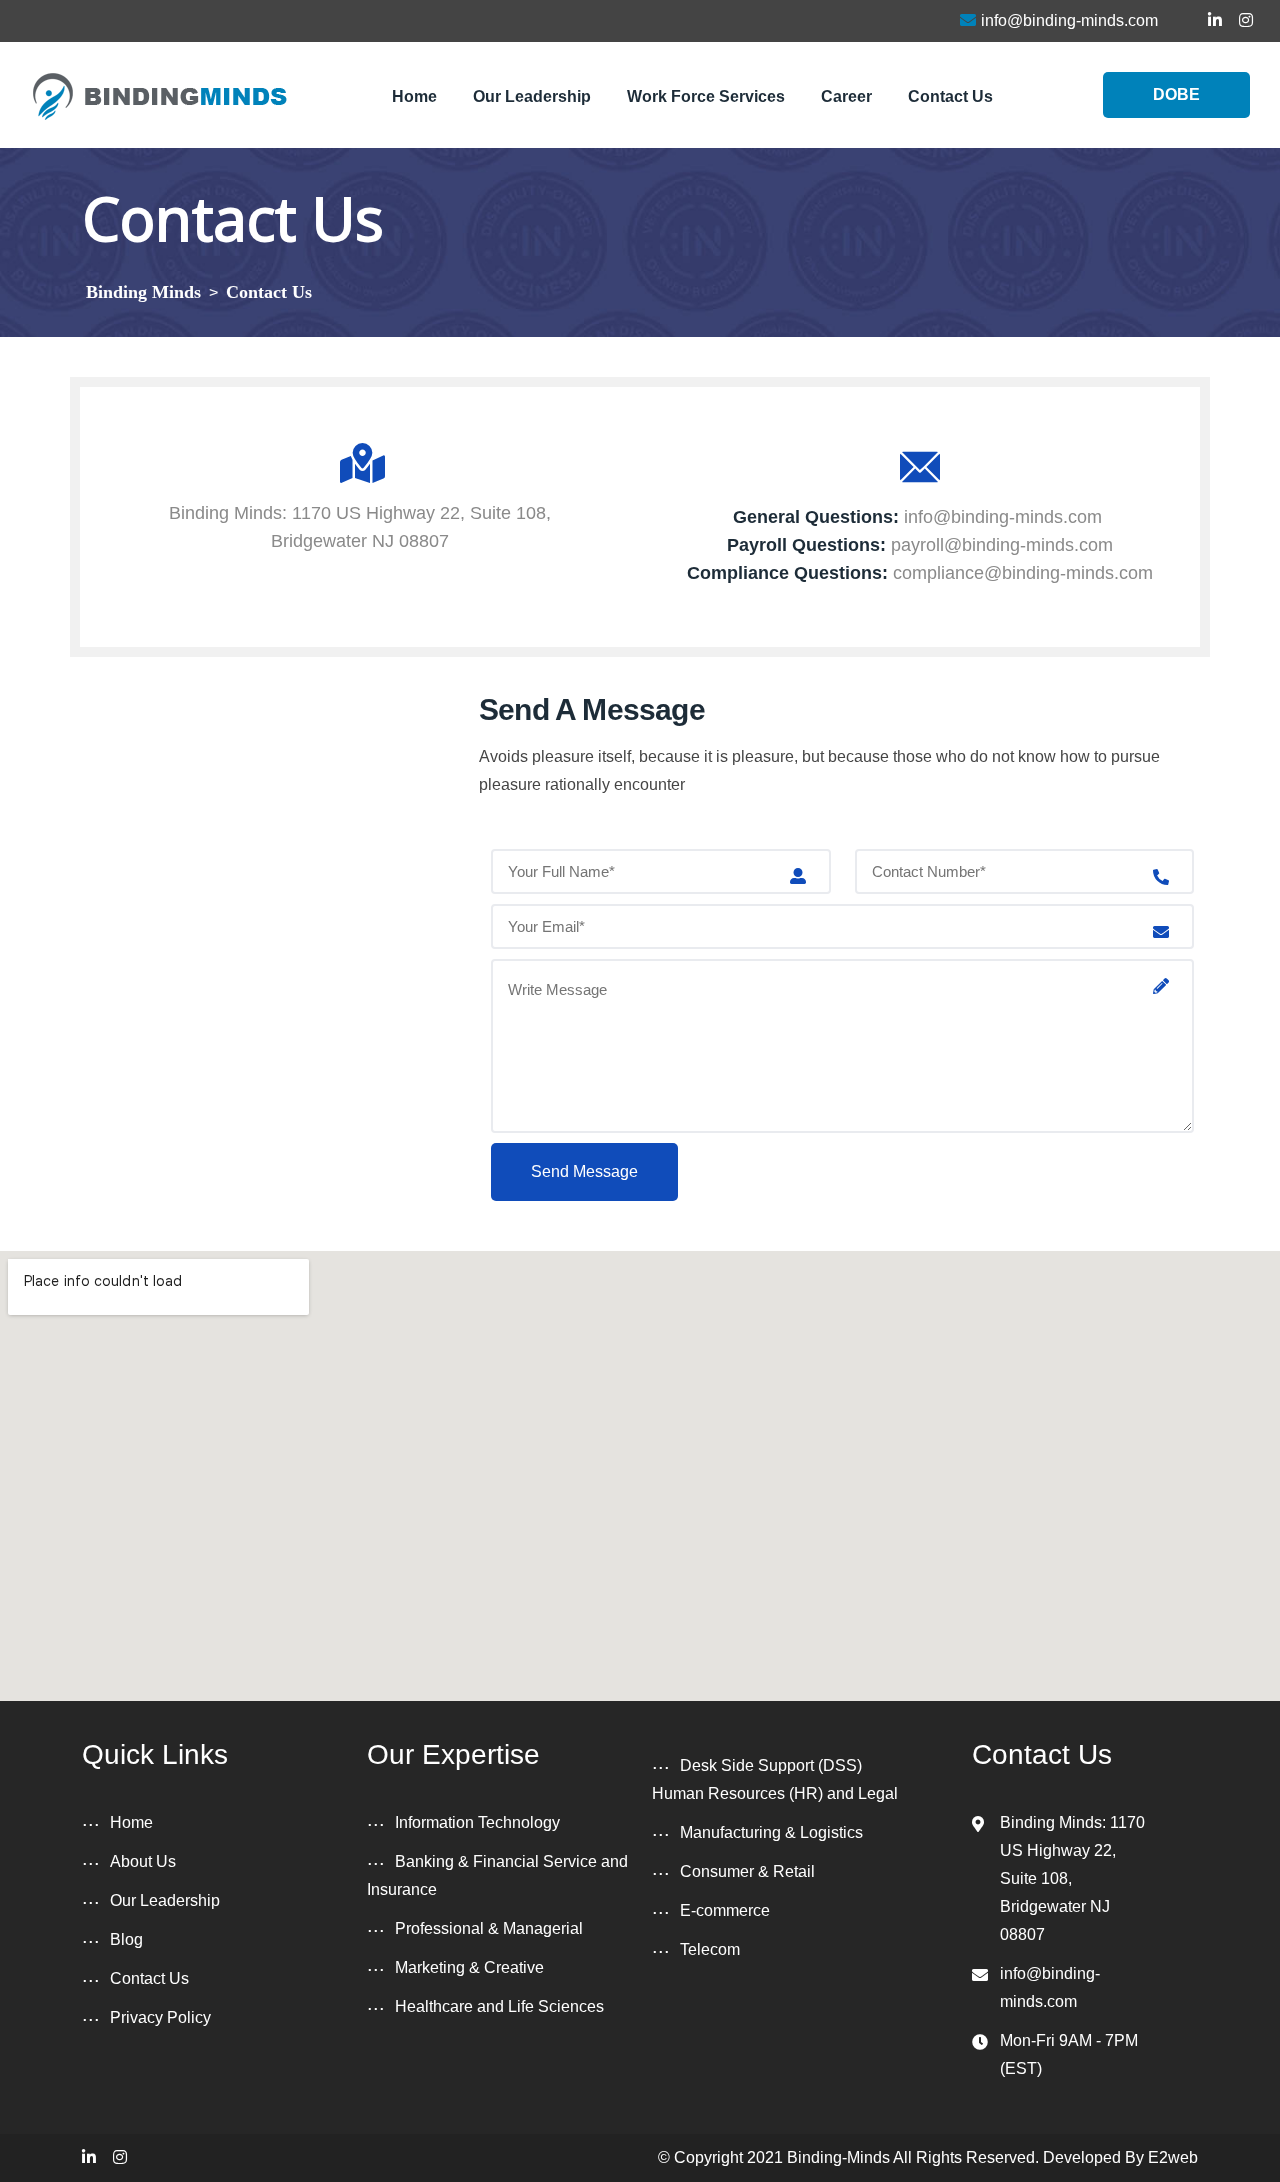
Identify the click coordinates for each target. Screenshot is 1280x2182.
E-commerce (725, 1910)
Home (414, 96)
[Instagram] (120, 2157)
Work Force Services (706, 96)
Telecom (710, 1949)
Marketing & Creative (469, 1967)
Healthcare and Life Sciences (499, 2006)
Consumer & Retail (747, 1871)
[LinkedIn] (89, 2157)
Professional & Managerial (489, 1928)
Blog (126, 1939)
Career (846, 96)
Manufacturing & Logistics (771, 1832)
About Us (143, 1861)
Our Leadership (532, 96)
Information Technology (477, 1822)
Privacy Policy (160, 2017)
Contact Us (950, 96)
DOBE (1176, 94)
